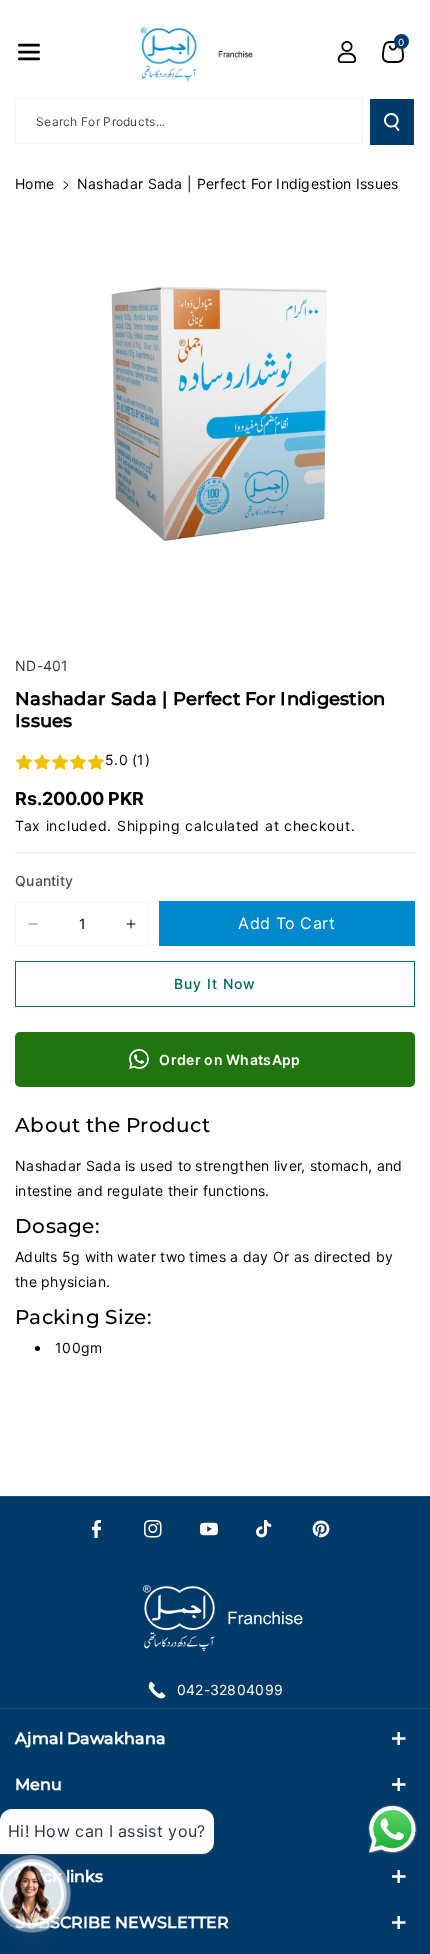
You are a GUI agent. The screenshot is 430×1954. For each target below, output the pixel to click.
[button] (29, 52)
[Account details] (347, 52)
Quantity (44, 880)
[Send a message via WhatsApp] (392, 1829)
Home (34, 183)
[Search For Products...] (392, 122)
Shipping (149, 825)
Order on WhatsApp (229, 1059)
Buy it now (215, 983)
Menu (38, 1784)
